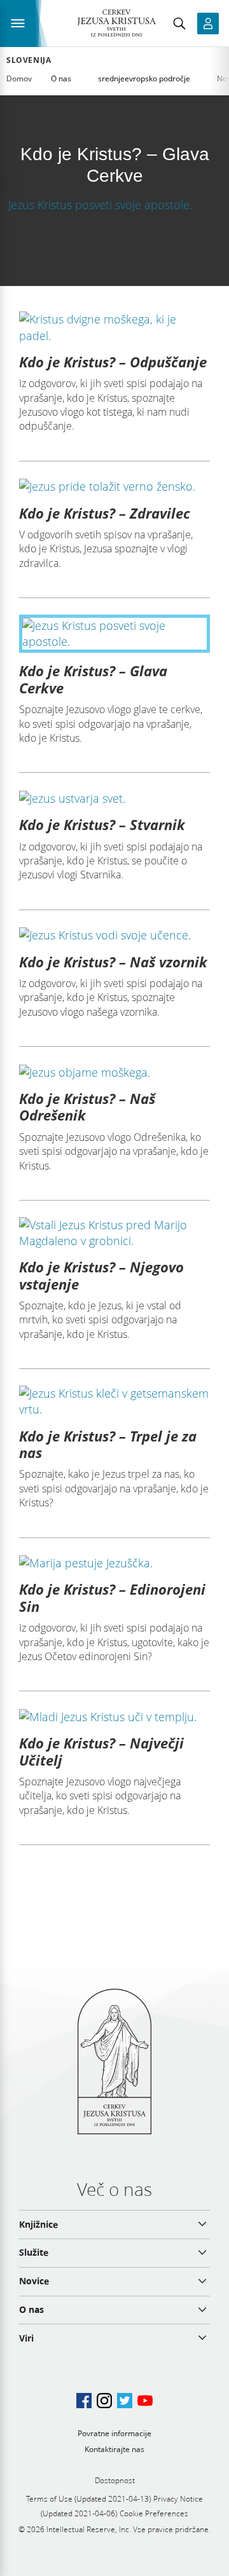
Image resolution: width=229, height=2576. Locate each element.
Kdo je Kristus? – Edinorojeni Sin (112, 1597)
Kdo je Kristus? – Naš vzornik (113, 962)
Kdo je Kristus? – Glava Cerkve (93, 679)
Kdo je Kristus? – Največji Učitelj (101, 1751)
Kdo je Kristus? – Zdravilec (105, 513)
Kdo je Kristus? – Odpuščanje (113, 362)
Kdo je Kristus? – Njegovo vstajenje (101, 1275)
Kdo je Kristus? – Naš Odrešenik (87, 1107)
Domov (19, 78)
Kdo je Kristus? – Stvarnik (102, 824)
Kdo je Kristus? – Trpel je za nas (108, 1444)
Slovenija (29, 60)
